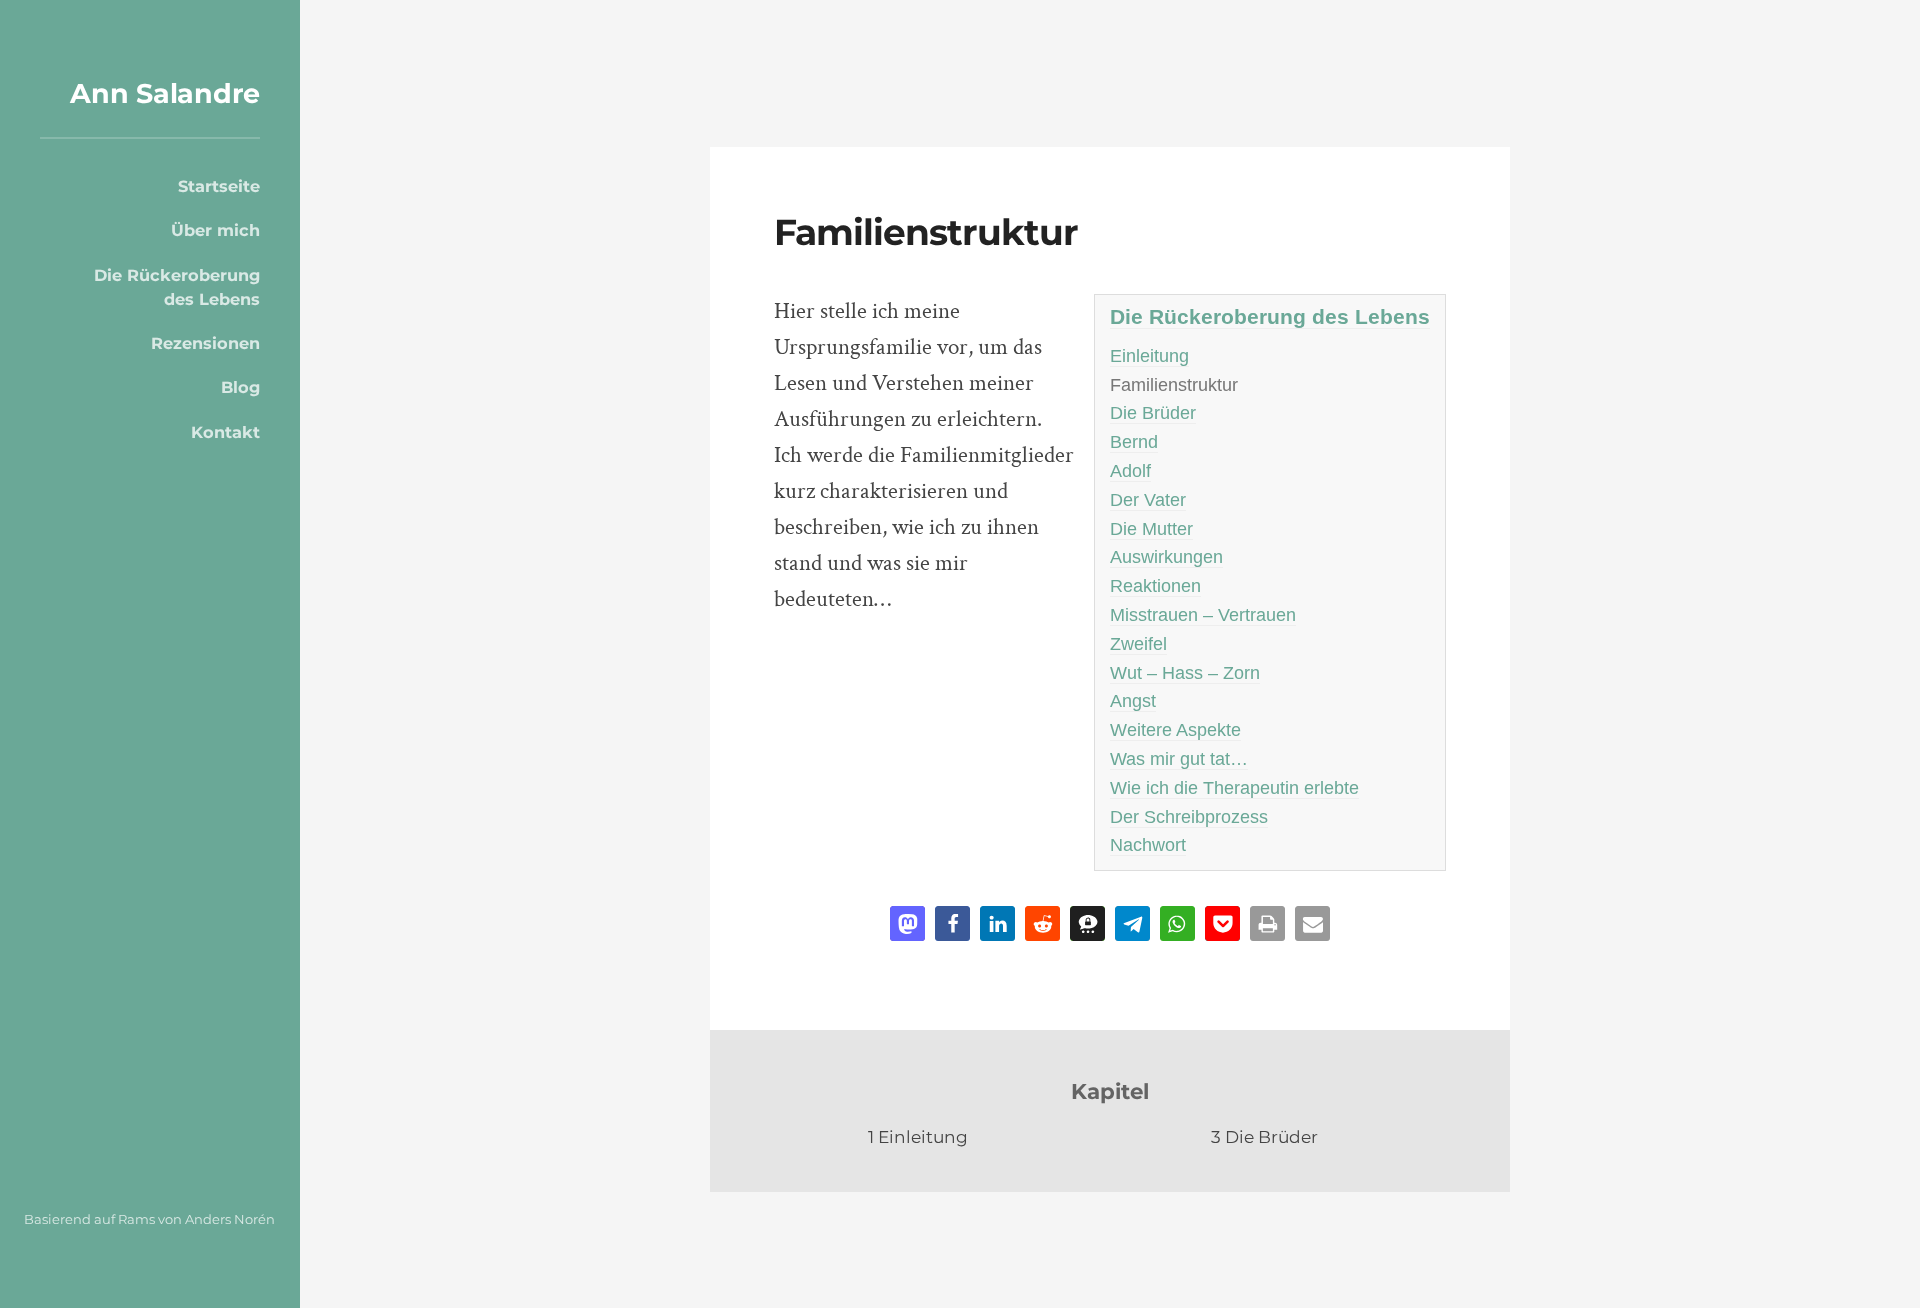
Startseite (219, 186)
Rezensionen (205, 343)
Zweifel (1138, 644)
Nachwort (1148, 845)
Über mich (215, 230)
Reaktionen (1155, 586)
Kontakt (225, 432)
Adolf (1130, 471)
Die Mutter (1151, 529)
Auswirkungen (1166, 557)
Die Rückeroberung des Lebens (177, 287)
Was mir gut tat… (1179, 759)
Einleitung (1149, 356)
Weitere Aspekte (1175, 730)
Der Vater (1148, 500)
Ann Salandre (165, 93)
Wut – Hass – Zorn (1185, 673)
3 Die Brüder (1264, 1136)
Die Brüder (1153, 413)
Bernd (1134, 442)
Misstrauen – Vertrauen (1203, 615)
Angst (1133, 701)
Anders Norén (230, 1219)
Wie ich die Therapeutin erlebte (1234, 788)
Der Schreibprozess (1189, 817)
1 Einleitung (918, 1136)
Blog (240, 387)
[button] (907, 923)
